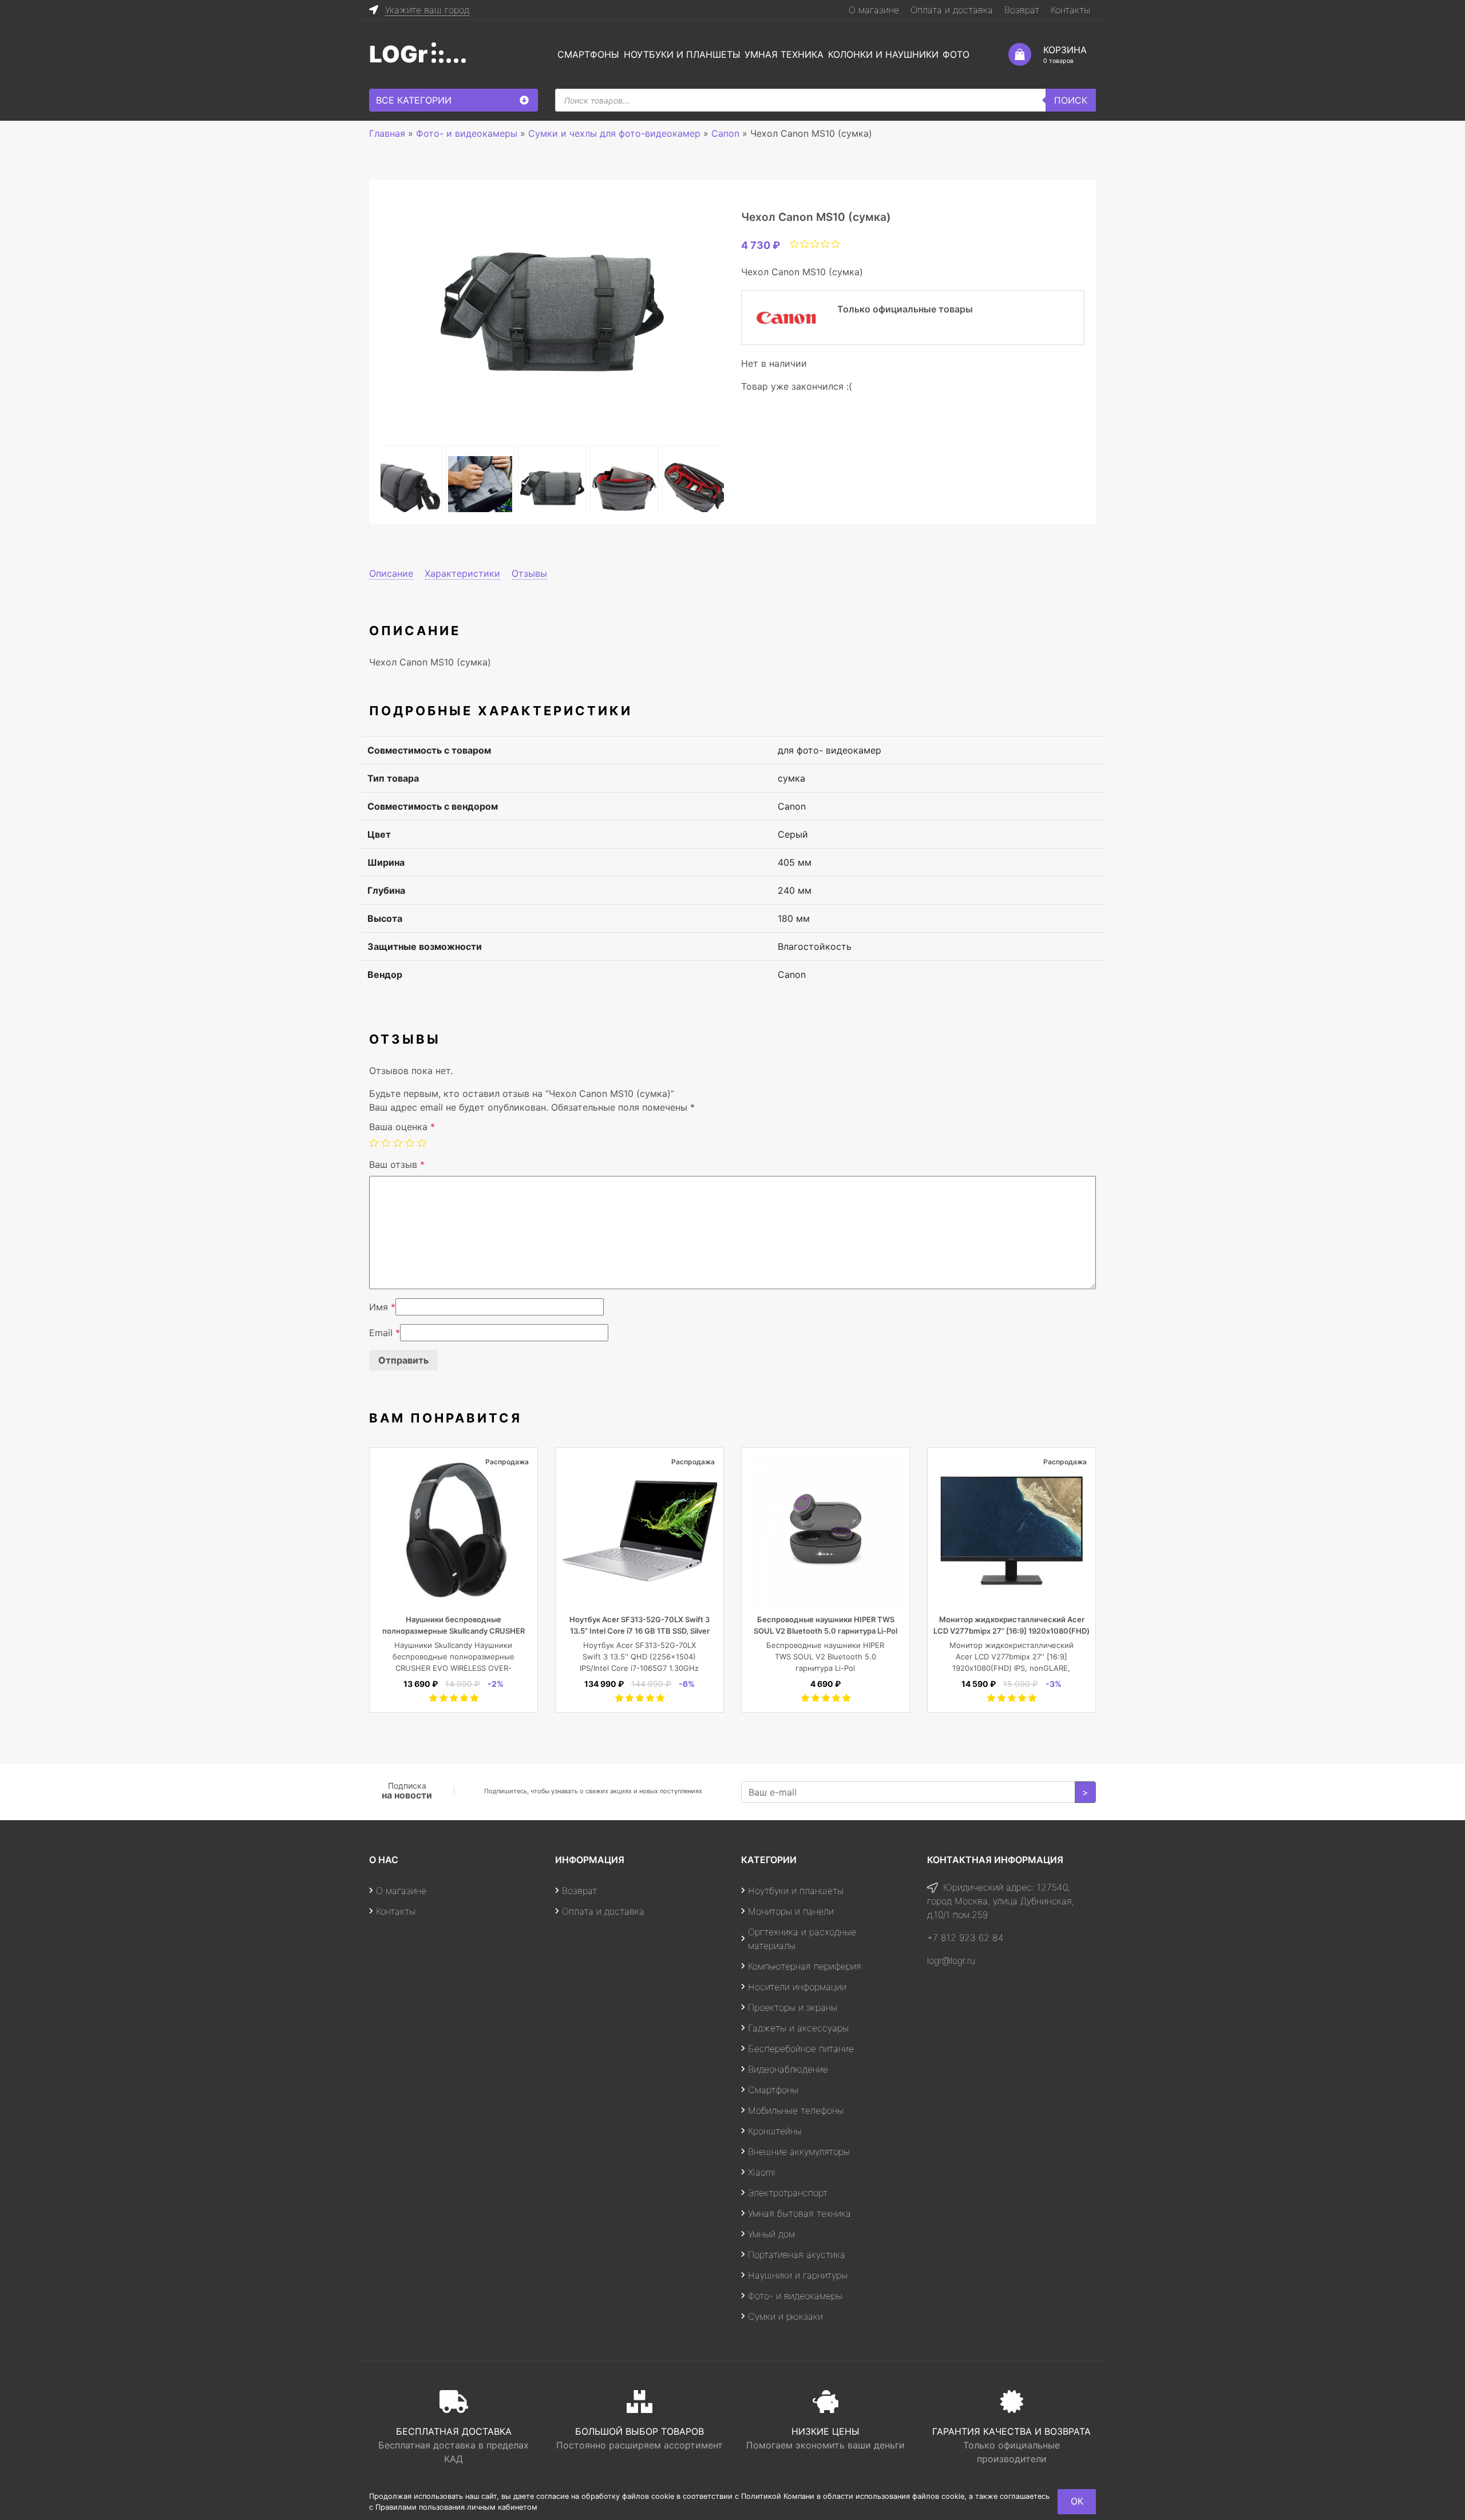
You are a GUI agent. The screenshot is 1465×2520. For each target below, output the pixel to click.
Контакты (1070, 10)
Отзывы (529, 573)
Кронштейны (775, 2131)
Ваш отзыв (397, 1164)
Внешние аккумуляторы (799, 2151)
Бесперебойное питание (801, 2049)
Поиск (1071, 100)
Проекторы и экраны (793, 2007)
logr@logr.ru (951, 1960)
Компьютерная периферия (805, 1966)
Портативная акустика (797, 2254)
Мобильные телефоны (796, 2110)
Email (385, 1333)
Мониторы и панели (791, 1911)
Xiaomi (762, 2172)
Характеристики (462, 573)
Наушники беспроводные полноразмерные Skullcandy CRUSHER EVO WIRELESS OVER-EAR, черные (454, 1631)
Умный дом (771, 2234)
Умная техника (784, 54)
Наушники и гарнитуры (798, 2275)
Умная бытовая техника (799, 2213)
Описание (391, 573)
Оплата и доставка (952, 10)
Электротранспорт (788, 2193)
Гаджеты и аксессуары (798, 2028)
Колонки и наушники (883, 54)
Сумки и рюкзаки (785, 2316)
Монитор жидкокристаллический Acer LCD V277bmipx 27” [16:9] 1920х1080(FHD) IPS (1011, 1631)
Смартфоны (588, 54)
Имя (382, 1307)
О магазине (874, 10)
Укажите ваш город (427, 10)
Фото (956, 54)
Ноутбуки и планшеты (682, 54)
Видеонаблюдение (788, 2069)
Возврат (1022, 10)
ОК (1077, 2501)
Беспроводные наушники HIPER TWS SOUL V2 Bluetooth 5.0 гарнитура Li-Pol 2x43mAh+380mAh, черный (825, 1631)
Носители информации (797, 1987)
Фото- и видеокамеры (795, 2296)
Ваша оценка (402, 1127)
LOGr (398, 54)
